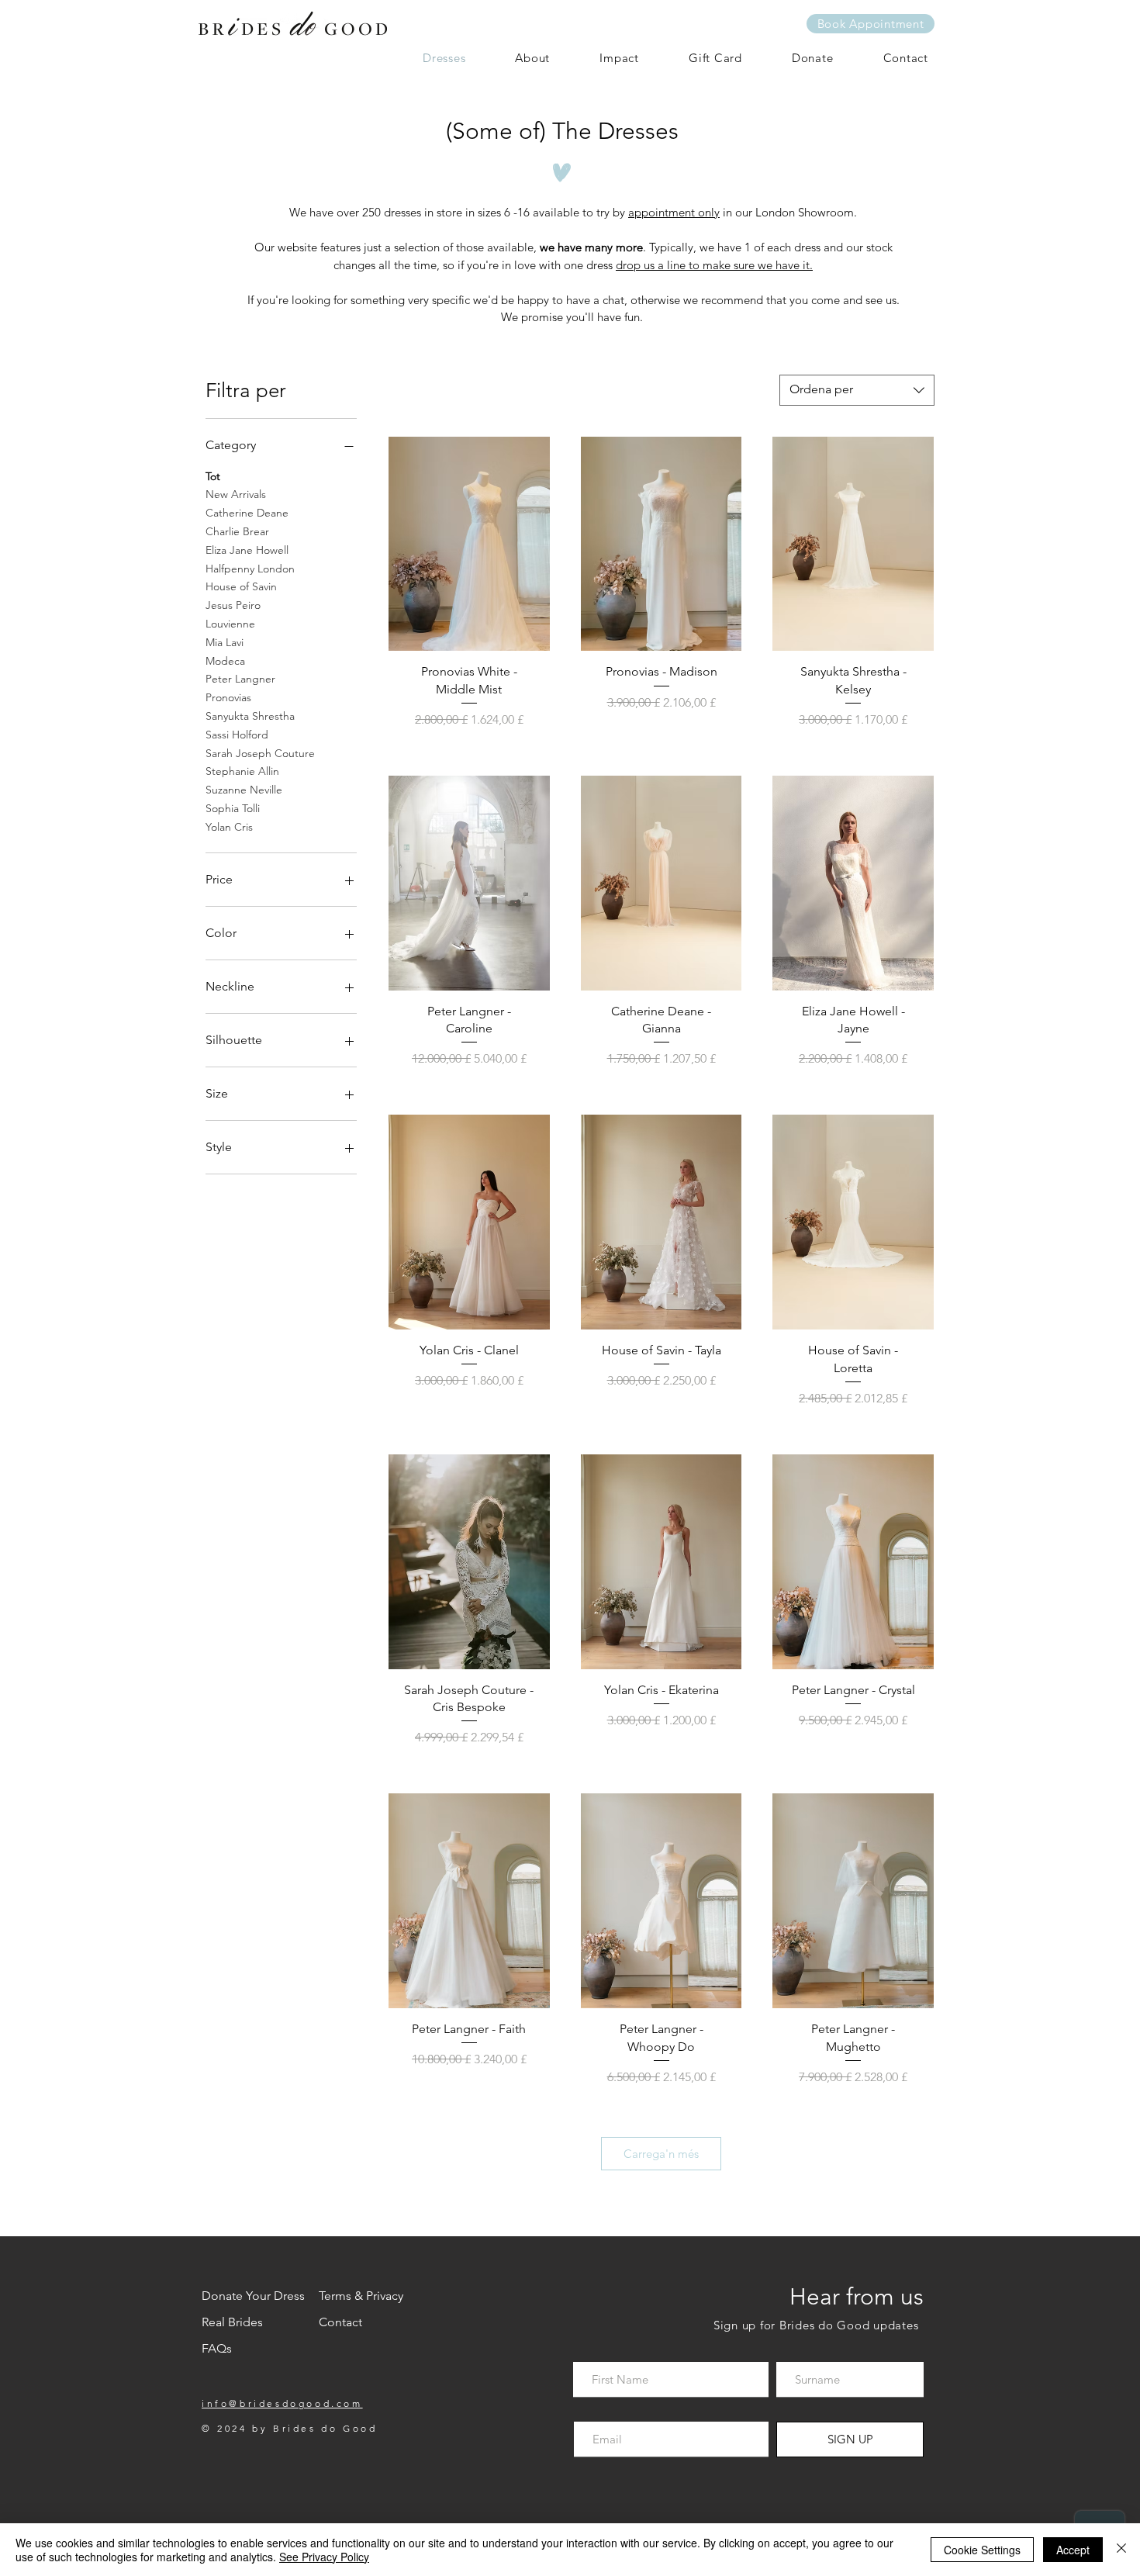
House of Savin (241, 586)
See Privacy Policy (324, 2557)
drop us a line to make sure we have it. (714, 265)
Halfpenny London (250, 569)
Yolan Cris (229, 827)
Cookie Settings (982, 2550)
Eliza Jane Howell (247, 550)
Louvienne (230, 624)
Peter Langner (240, 679)
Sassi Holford (237, 735)
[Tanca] (1121, 2550)
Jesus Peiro (233, 605)
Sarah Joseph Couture (260, 753)
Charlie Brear (237, 531)
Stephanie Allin (242, 771)
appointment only (674, 212)
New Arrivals (236, 494)
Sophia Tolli (233, 808)
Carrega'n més (661, 2154)
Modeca (225, 661)
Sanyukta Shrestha (250, 716)
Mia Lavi (225, 642)
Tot (213, 476)
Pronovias (228, 697)
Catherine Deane (247, 513)
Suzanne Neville (244, 790)
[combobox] (857, 390)
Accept (1073, 2550)
